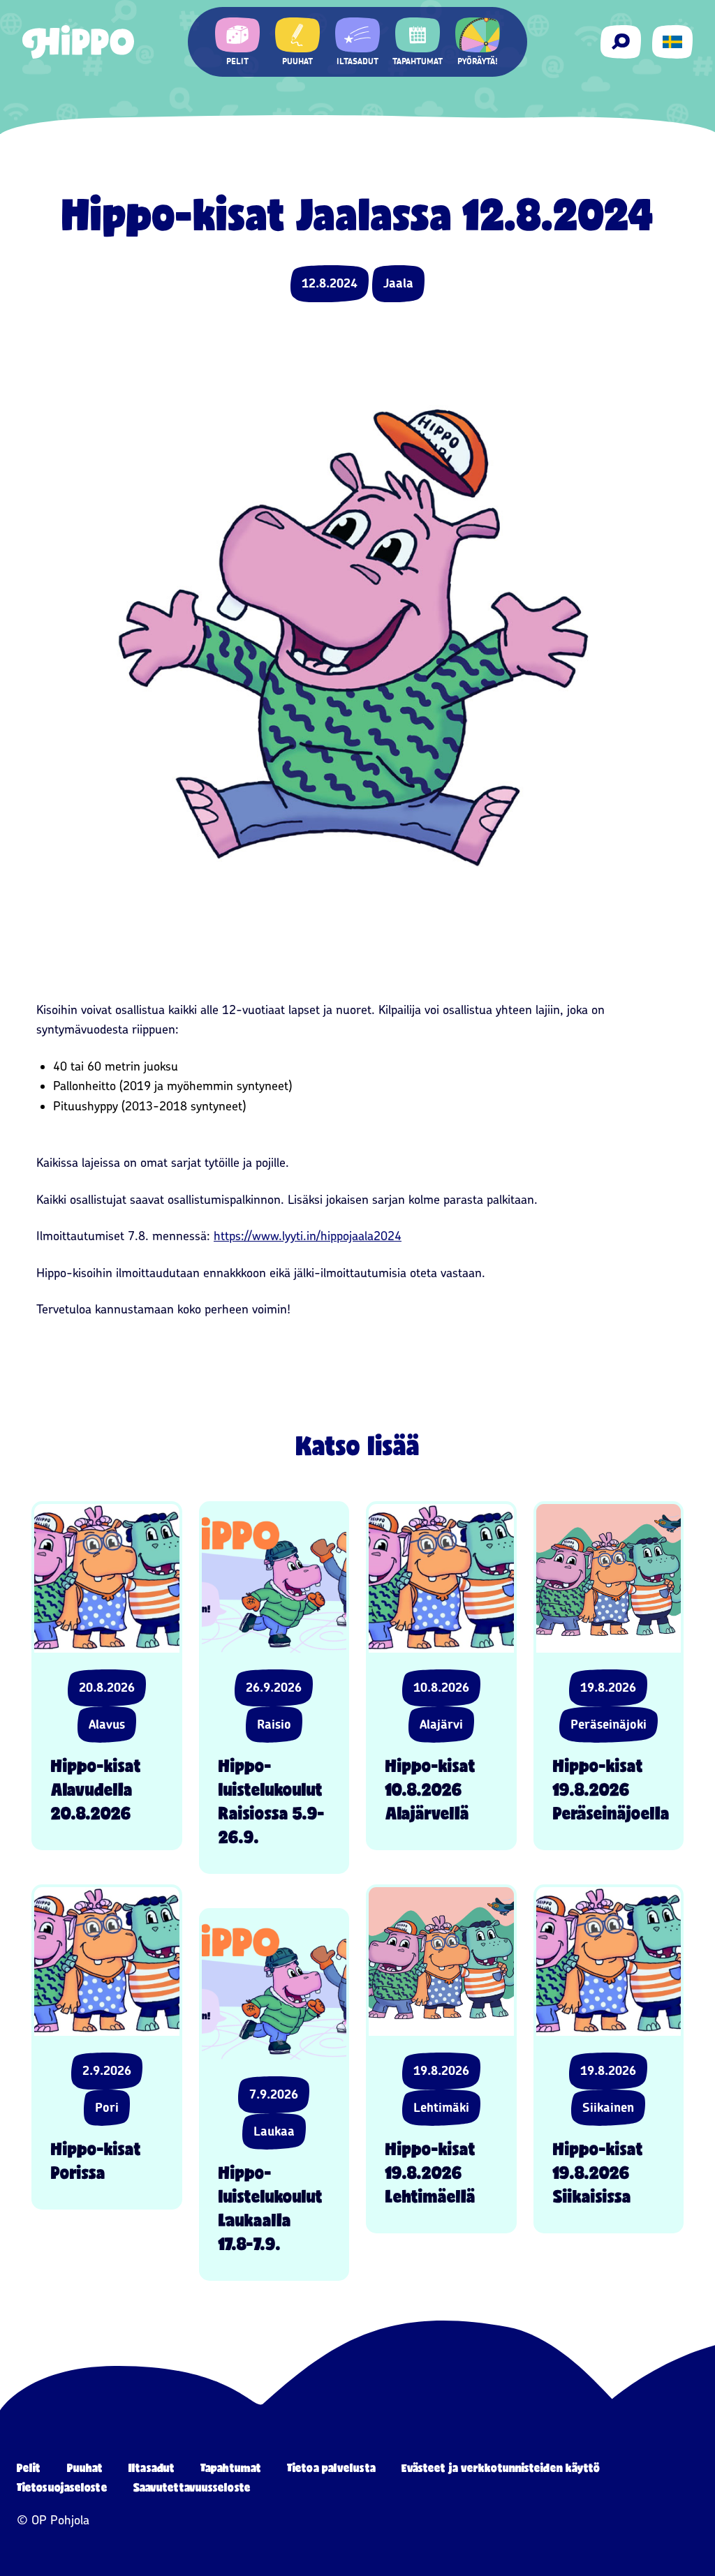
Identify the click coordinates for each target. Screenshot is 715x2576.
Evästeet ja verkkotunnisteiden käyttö (501, 2467)
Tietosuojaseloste (62, 2487)
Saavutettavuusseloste (192, 2487)
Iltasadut (152, 2467)
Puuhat (85, 2467)
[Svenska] (672, 42)
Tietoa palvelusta (331, 2467)
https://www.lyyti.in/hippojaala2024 (308, 1236)
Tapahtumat (231, 2467)
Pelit (29, 2467)
